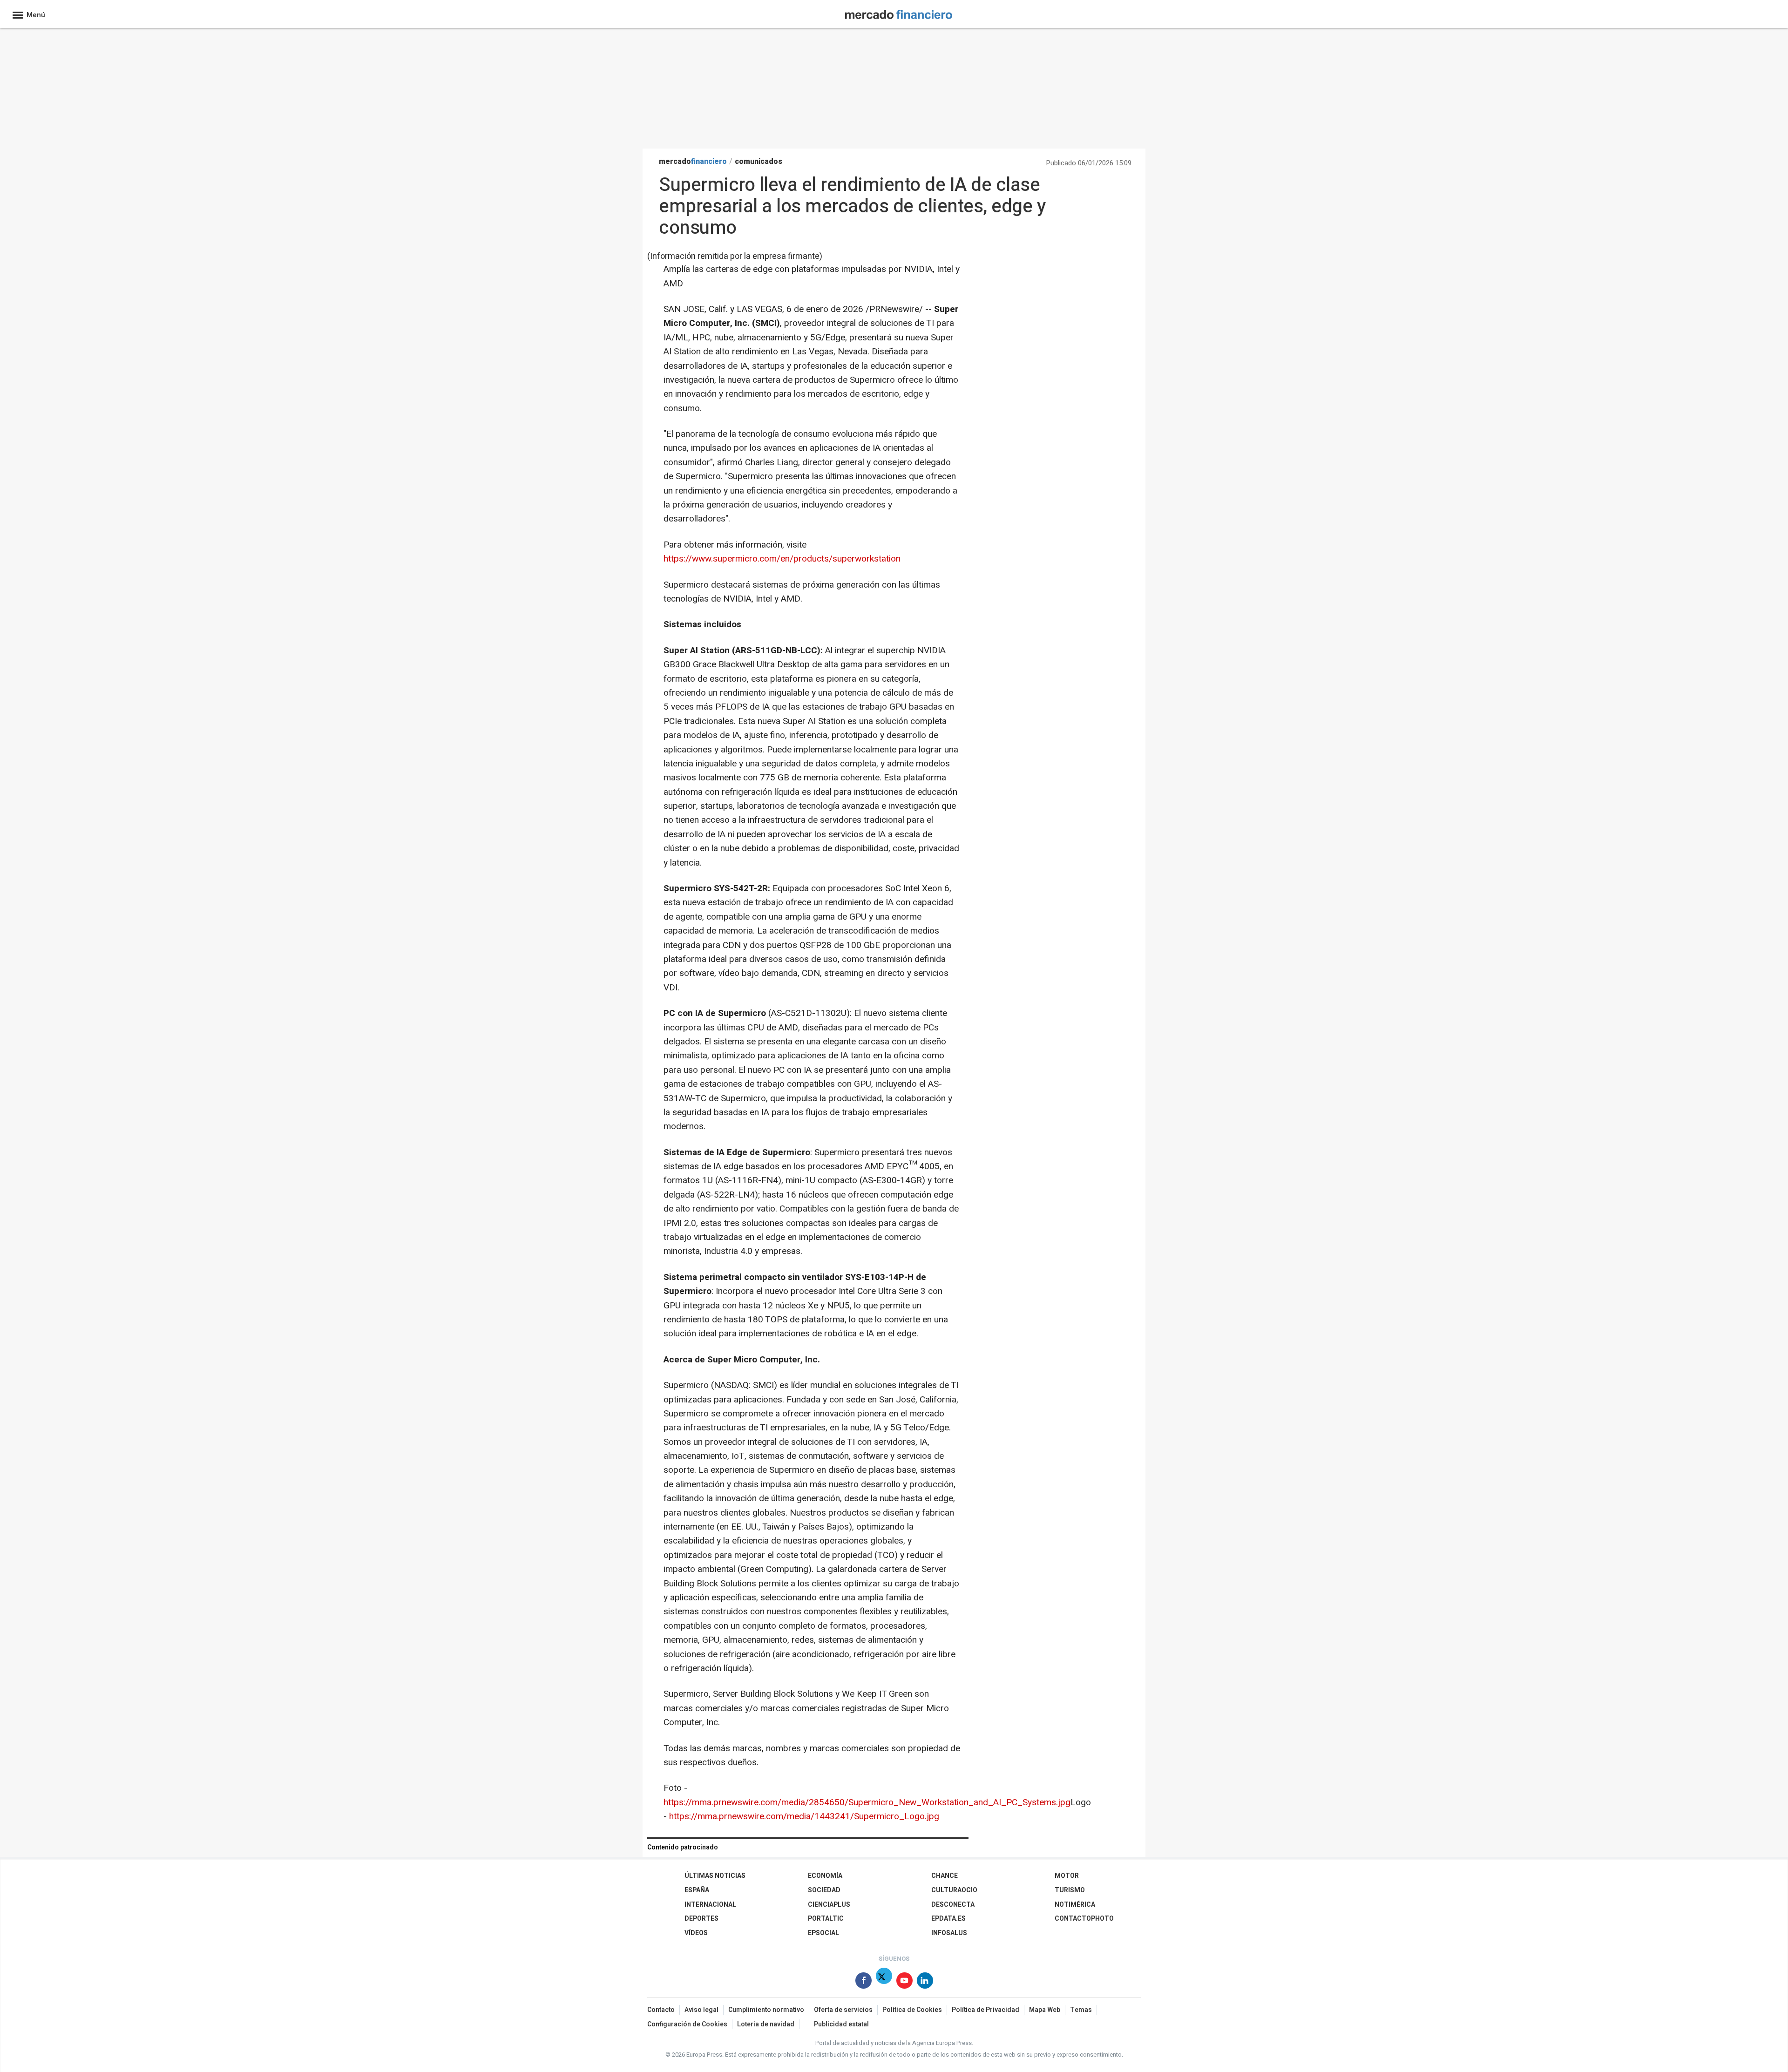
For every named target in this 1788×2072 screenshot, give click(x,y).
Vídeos (696, 1933)
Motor (1067, 1876)
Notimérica (1075, 1905)
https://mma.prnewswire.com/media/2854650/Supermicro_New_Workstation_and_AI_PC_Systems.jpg (867, 1802)
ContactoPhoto (1084, 1919)
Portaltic (826, 1919)
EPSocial (823, 1933)
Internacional (710, 1905)
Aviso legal (701, 2010)
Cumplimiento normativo (766, 2010)
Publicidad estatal (841, 2024)
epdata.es (948, 1919)
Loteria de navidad (766, 2024)
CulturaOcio (954, 1890)
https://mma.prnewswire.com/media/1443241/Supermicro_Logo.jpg (804, 1816)
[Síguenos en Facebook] (864, 1982)
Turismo (1070, 1890)
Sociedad (824, 1890)
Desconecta (953, 1905)
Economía (825, 1876)
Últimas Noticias (715, 1876)
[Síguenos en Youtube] (904, 1982)
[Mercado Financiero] (899, 13)
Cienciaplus (829, 1905)
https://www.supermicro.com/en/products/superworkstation (782, 559)
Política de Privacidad (985, 2010)
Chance (945, 1876)
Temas (1081, 2010)
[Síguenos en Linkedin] (925, 1982)
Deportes (701, 1919)
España (697, 1890)
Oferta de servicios (843, 2010)
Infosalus (949, 1933)
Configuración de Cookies (687, 2024)
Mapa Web (1045, 2010)
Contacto (661, 2010)
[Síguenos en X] (884, 1982)
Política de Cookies (912, 2010)
